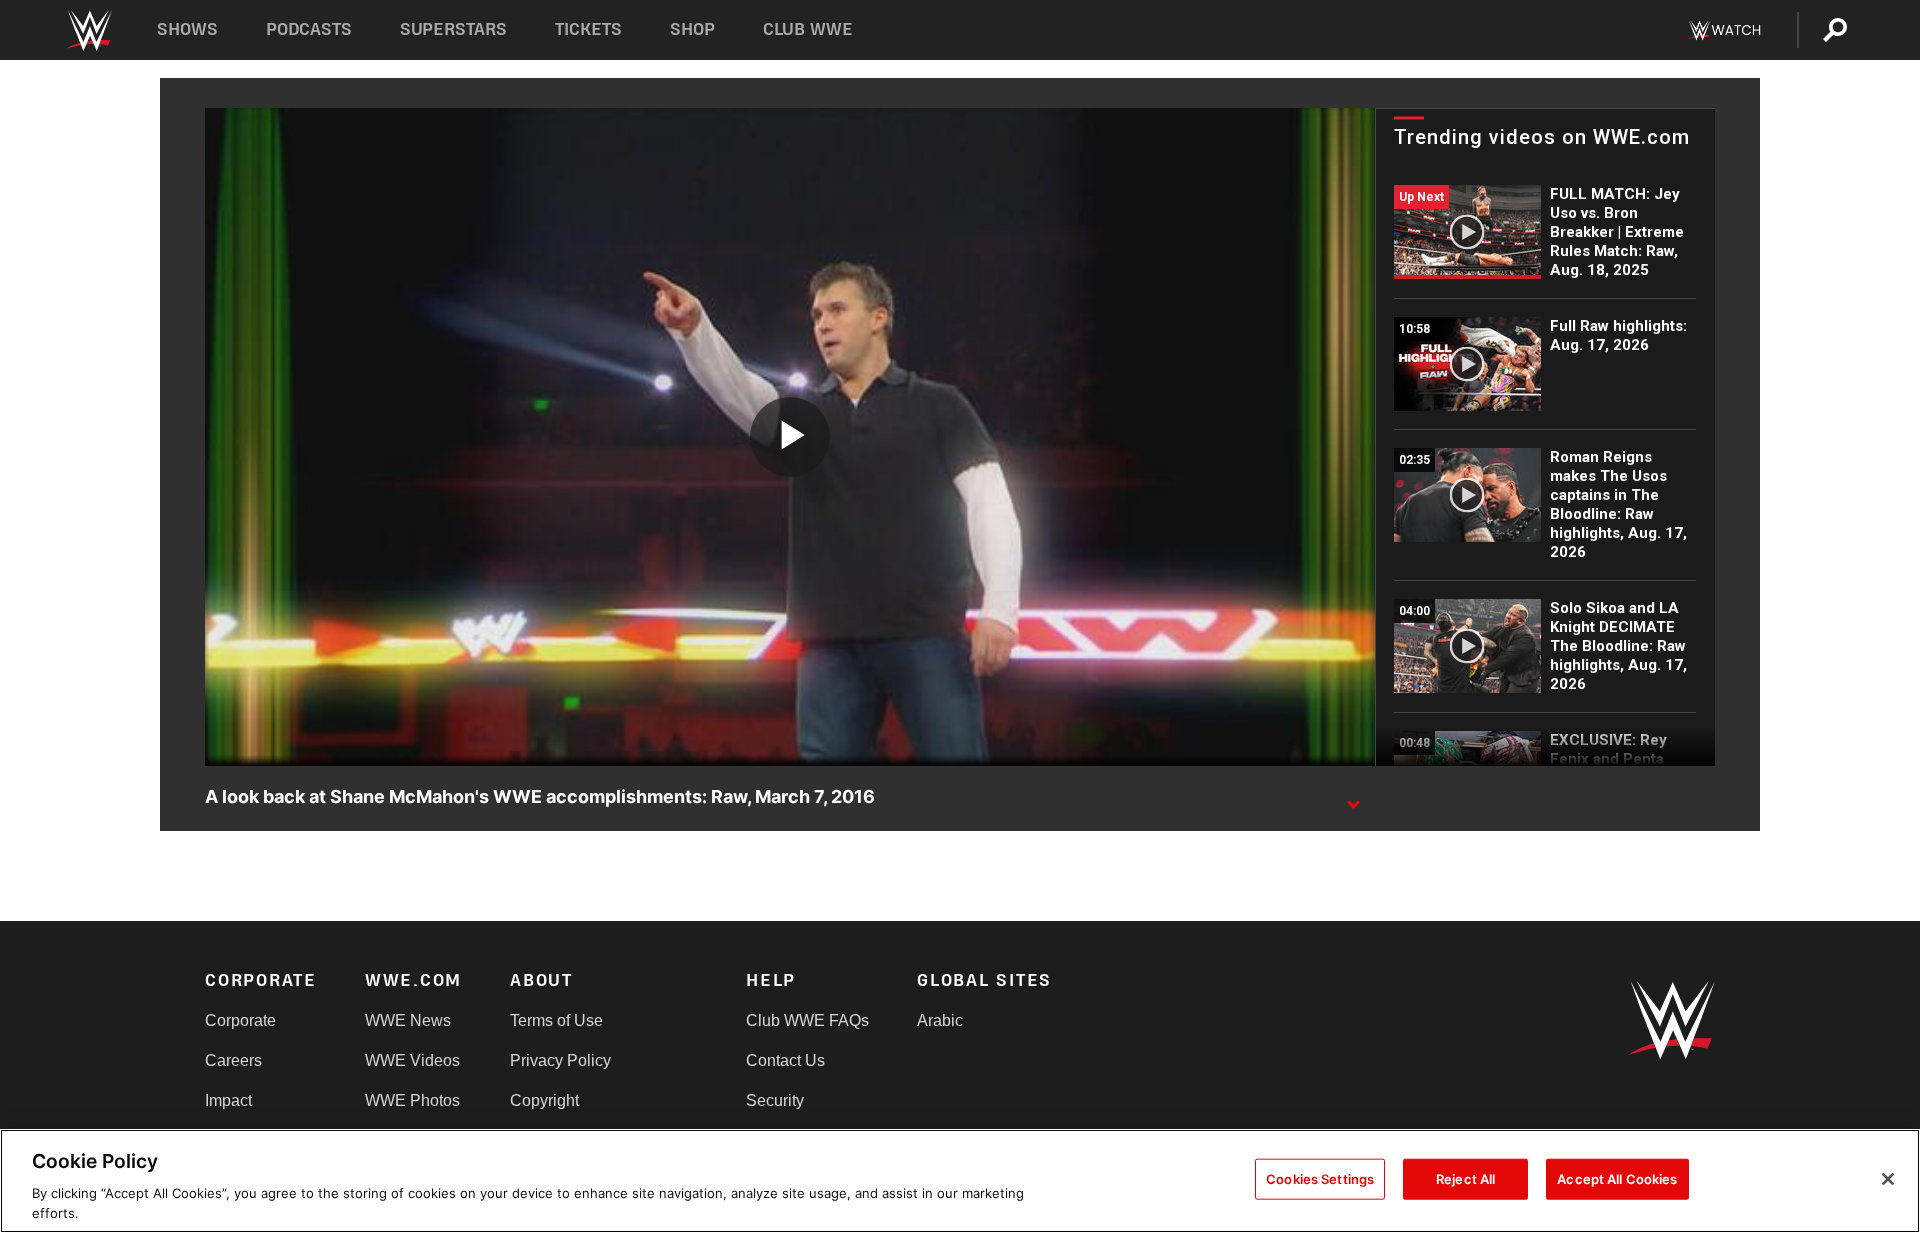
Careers (233, 1060)
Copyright (544, 1100)
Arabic (940, 1020)
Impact (228, 1100)
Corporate (240, 1020)
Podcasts (309, 29)
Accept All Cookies (1617, 1179)
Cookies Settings (1320, 1179)
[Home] (88, 30)
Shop (692, 29)
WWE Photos (412, 1100)
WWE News (408, 1020)
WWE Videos (412, 1060)
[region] (960, 1181)
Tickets (588, 29)
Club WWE (808, 29)
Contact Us (785, 1060)
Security (775, 1100)
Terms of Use (556, 1020)
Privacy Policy (560, 1060)
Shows (187, 29)
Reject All (1465, 1179)
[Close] (1888, 1179)
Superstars (454, 29)
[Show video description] (1353, 798)
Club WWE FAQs (807, 1020)
